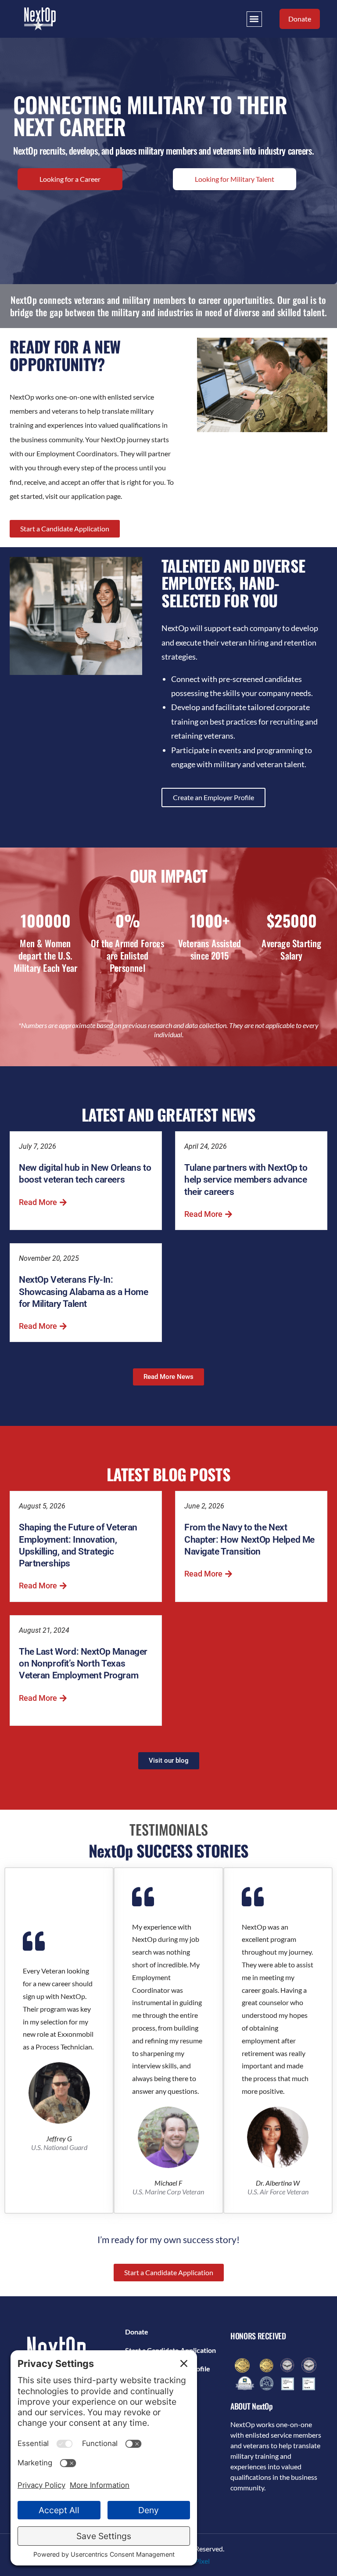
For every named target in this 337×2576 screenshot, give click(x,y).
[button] (254, 19)
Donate (137, 2332)
